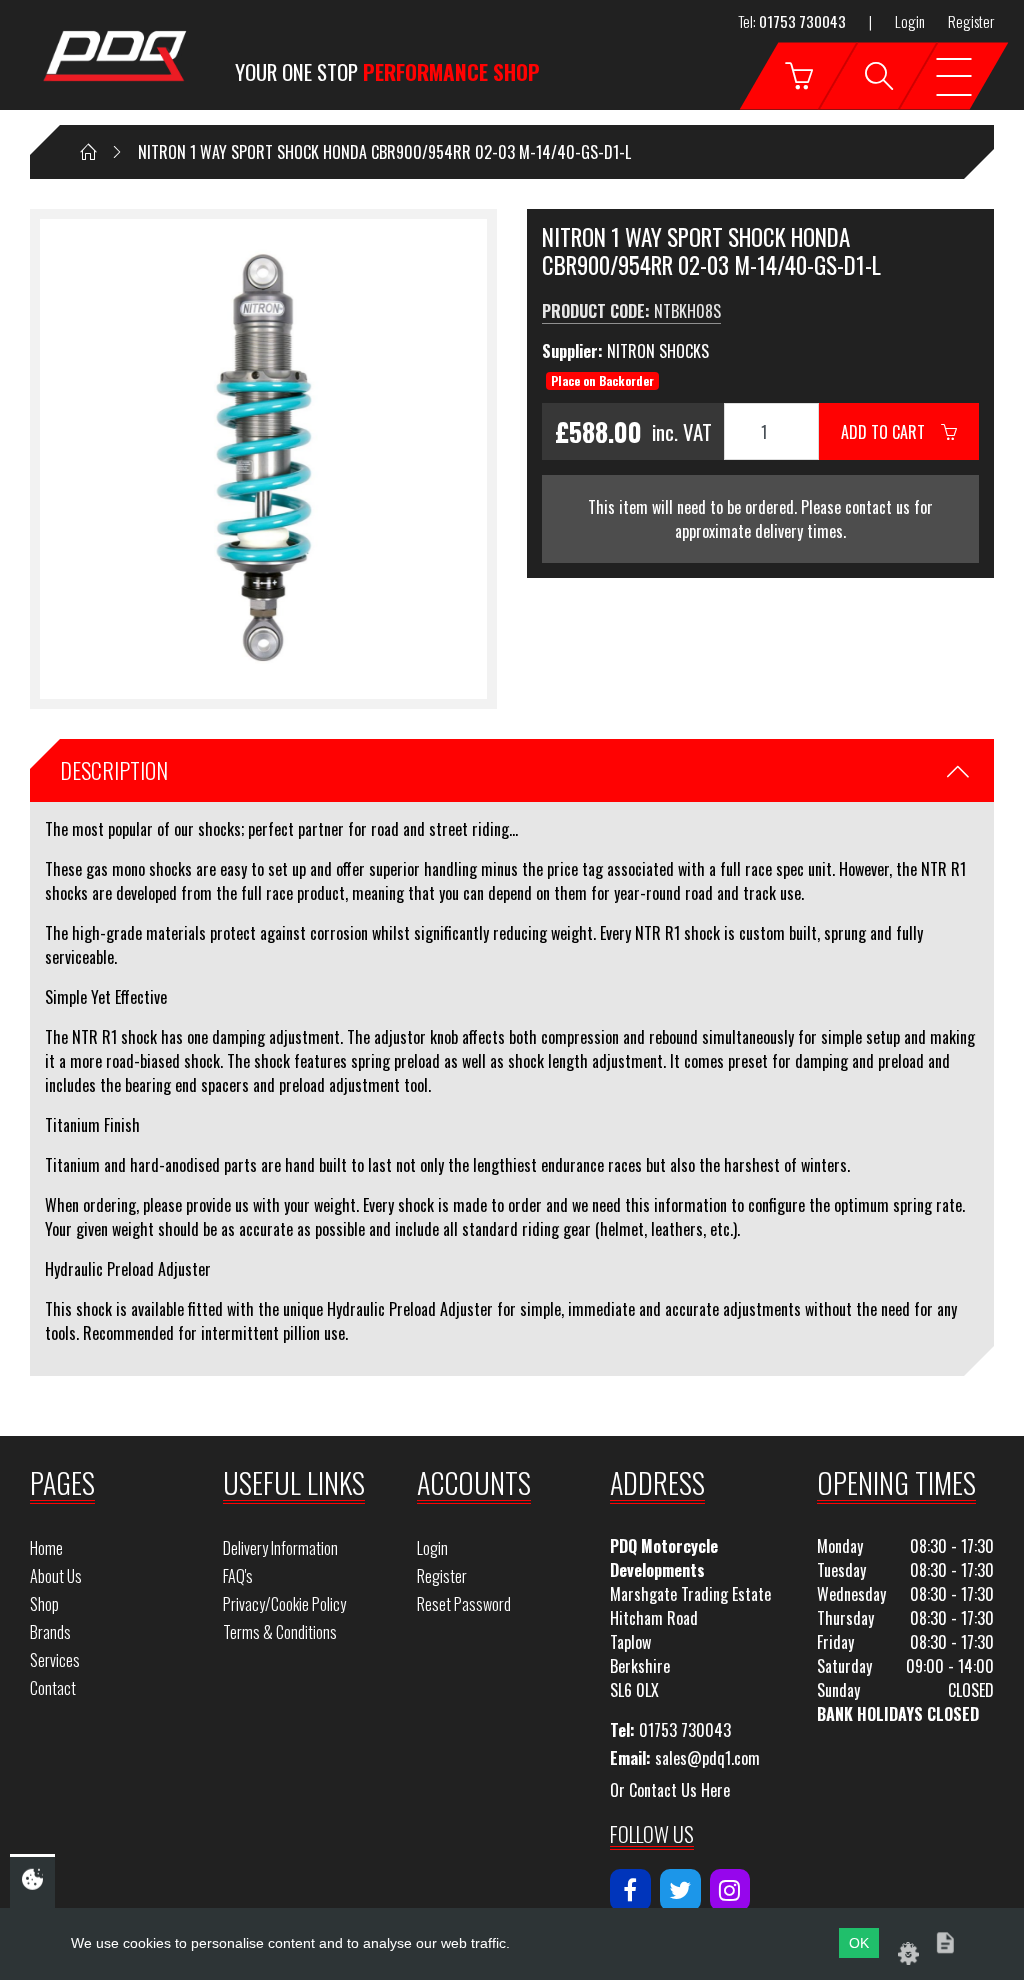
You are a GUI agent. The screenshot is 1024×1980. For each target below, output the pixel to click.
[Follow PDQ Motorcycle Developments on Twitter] (680, 1890)
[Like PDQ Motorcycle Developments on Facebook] (630, 1890)
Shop (44, 1604)
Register (971, 21)
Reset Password (464, 1604)
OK (859, 1943)
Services (55, 1660)
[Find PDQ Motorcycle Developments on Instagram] (730, 1890)
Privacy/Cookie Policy (284, 1604)
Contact (53, 1688)
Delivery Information (280, 1548)
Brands (50, 1632)
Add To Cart (891, 432)
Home (46, 1548)
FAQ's (238, 1576)
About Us (56, 1576)
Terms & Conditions (280, 1632)
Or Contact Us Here (670, 1790)
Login (910, 21)
